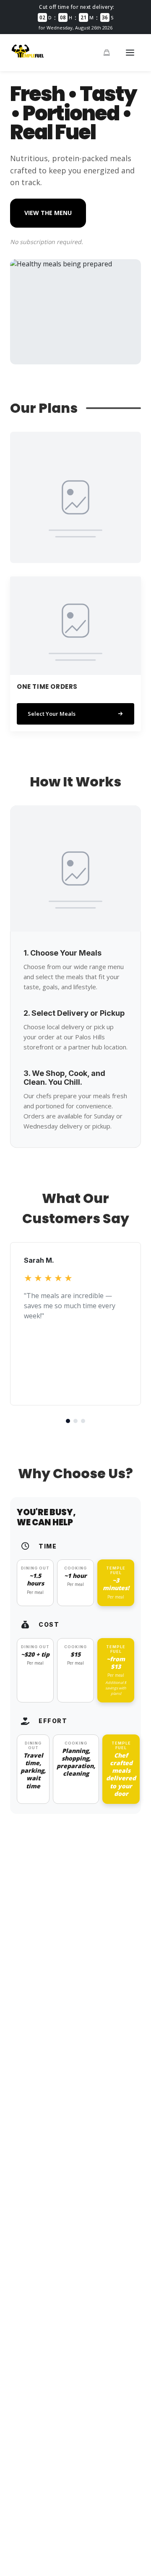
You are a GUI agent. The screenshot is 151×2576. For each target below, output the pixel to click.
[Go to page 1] (68, 1421)
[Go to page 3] (83, 1421)
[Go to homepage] (28, 58)
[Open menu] (130, 53)
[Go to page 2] (75, 1421)
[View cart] (107, 53)
